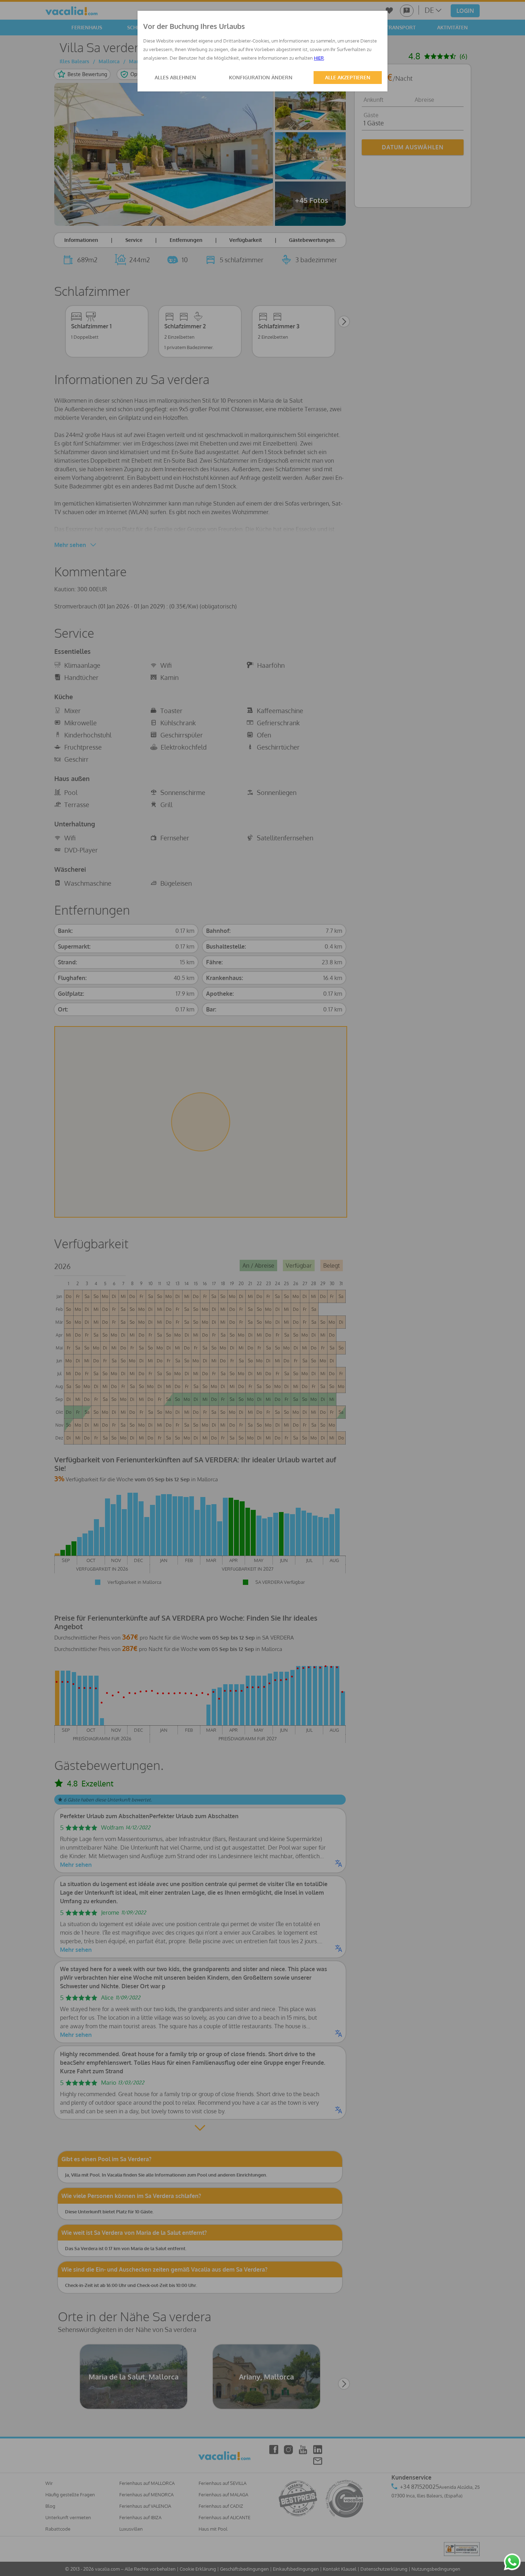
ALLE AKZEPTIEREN (348, 77)
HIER (319, 58)
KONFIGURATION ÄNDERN (261, 77)
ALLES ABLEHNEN (175, 77)
